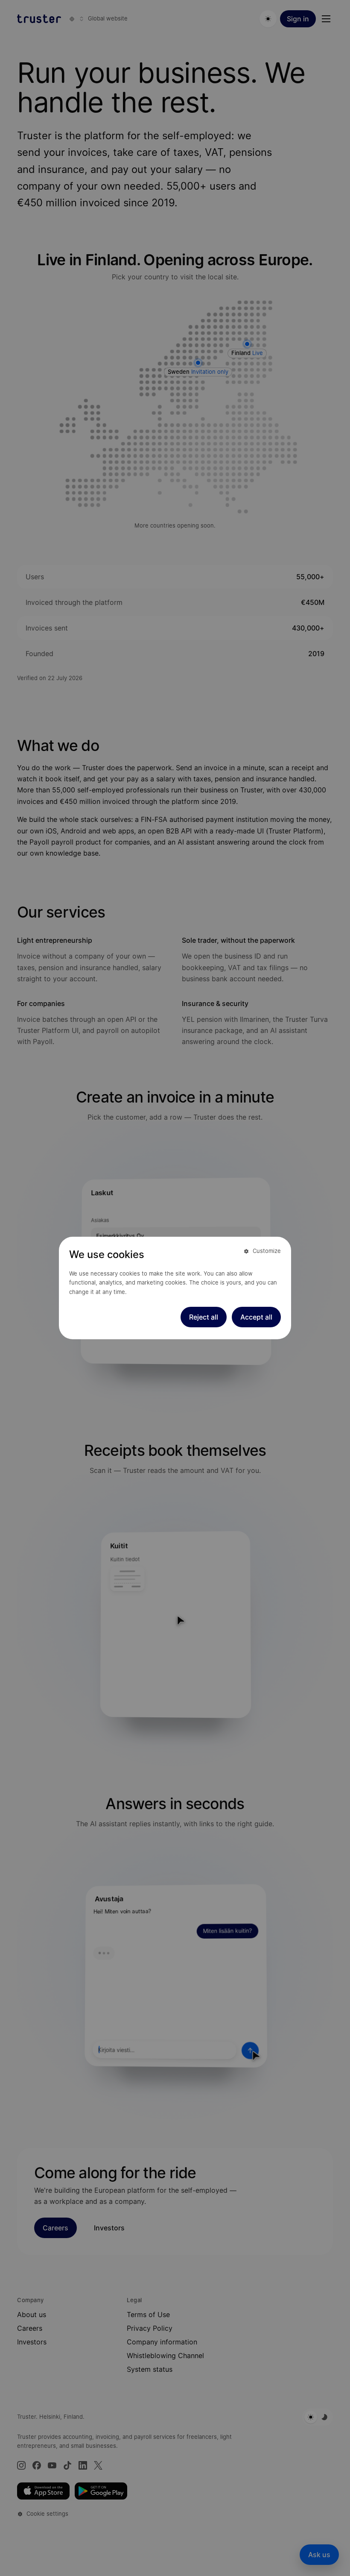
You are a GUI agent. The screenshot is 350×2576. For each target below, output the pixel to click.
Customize (267, 1251)
